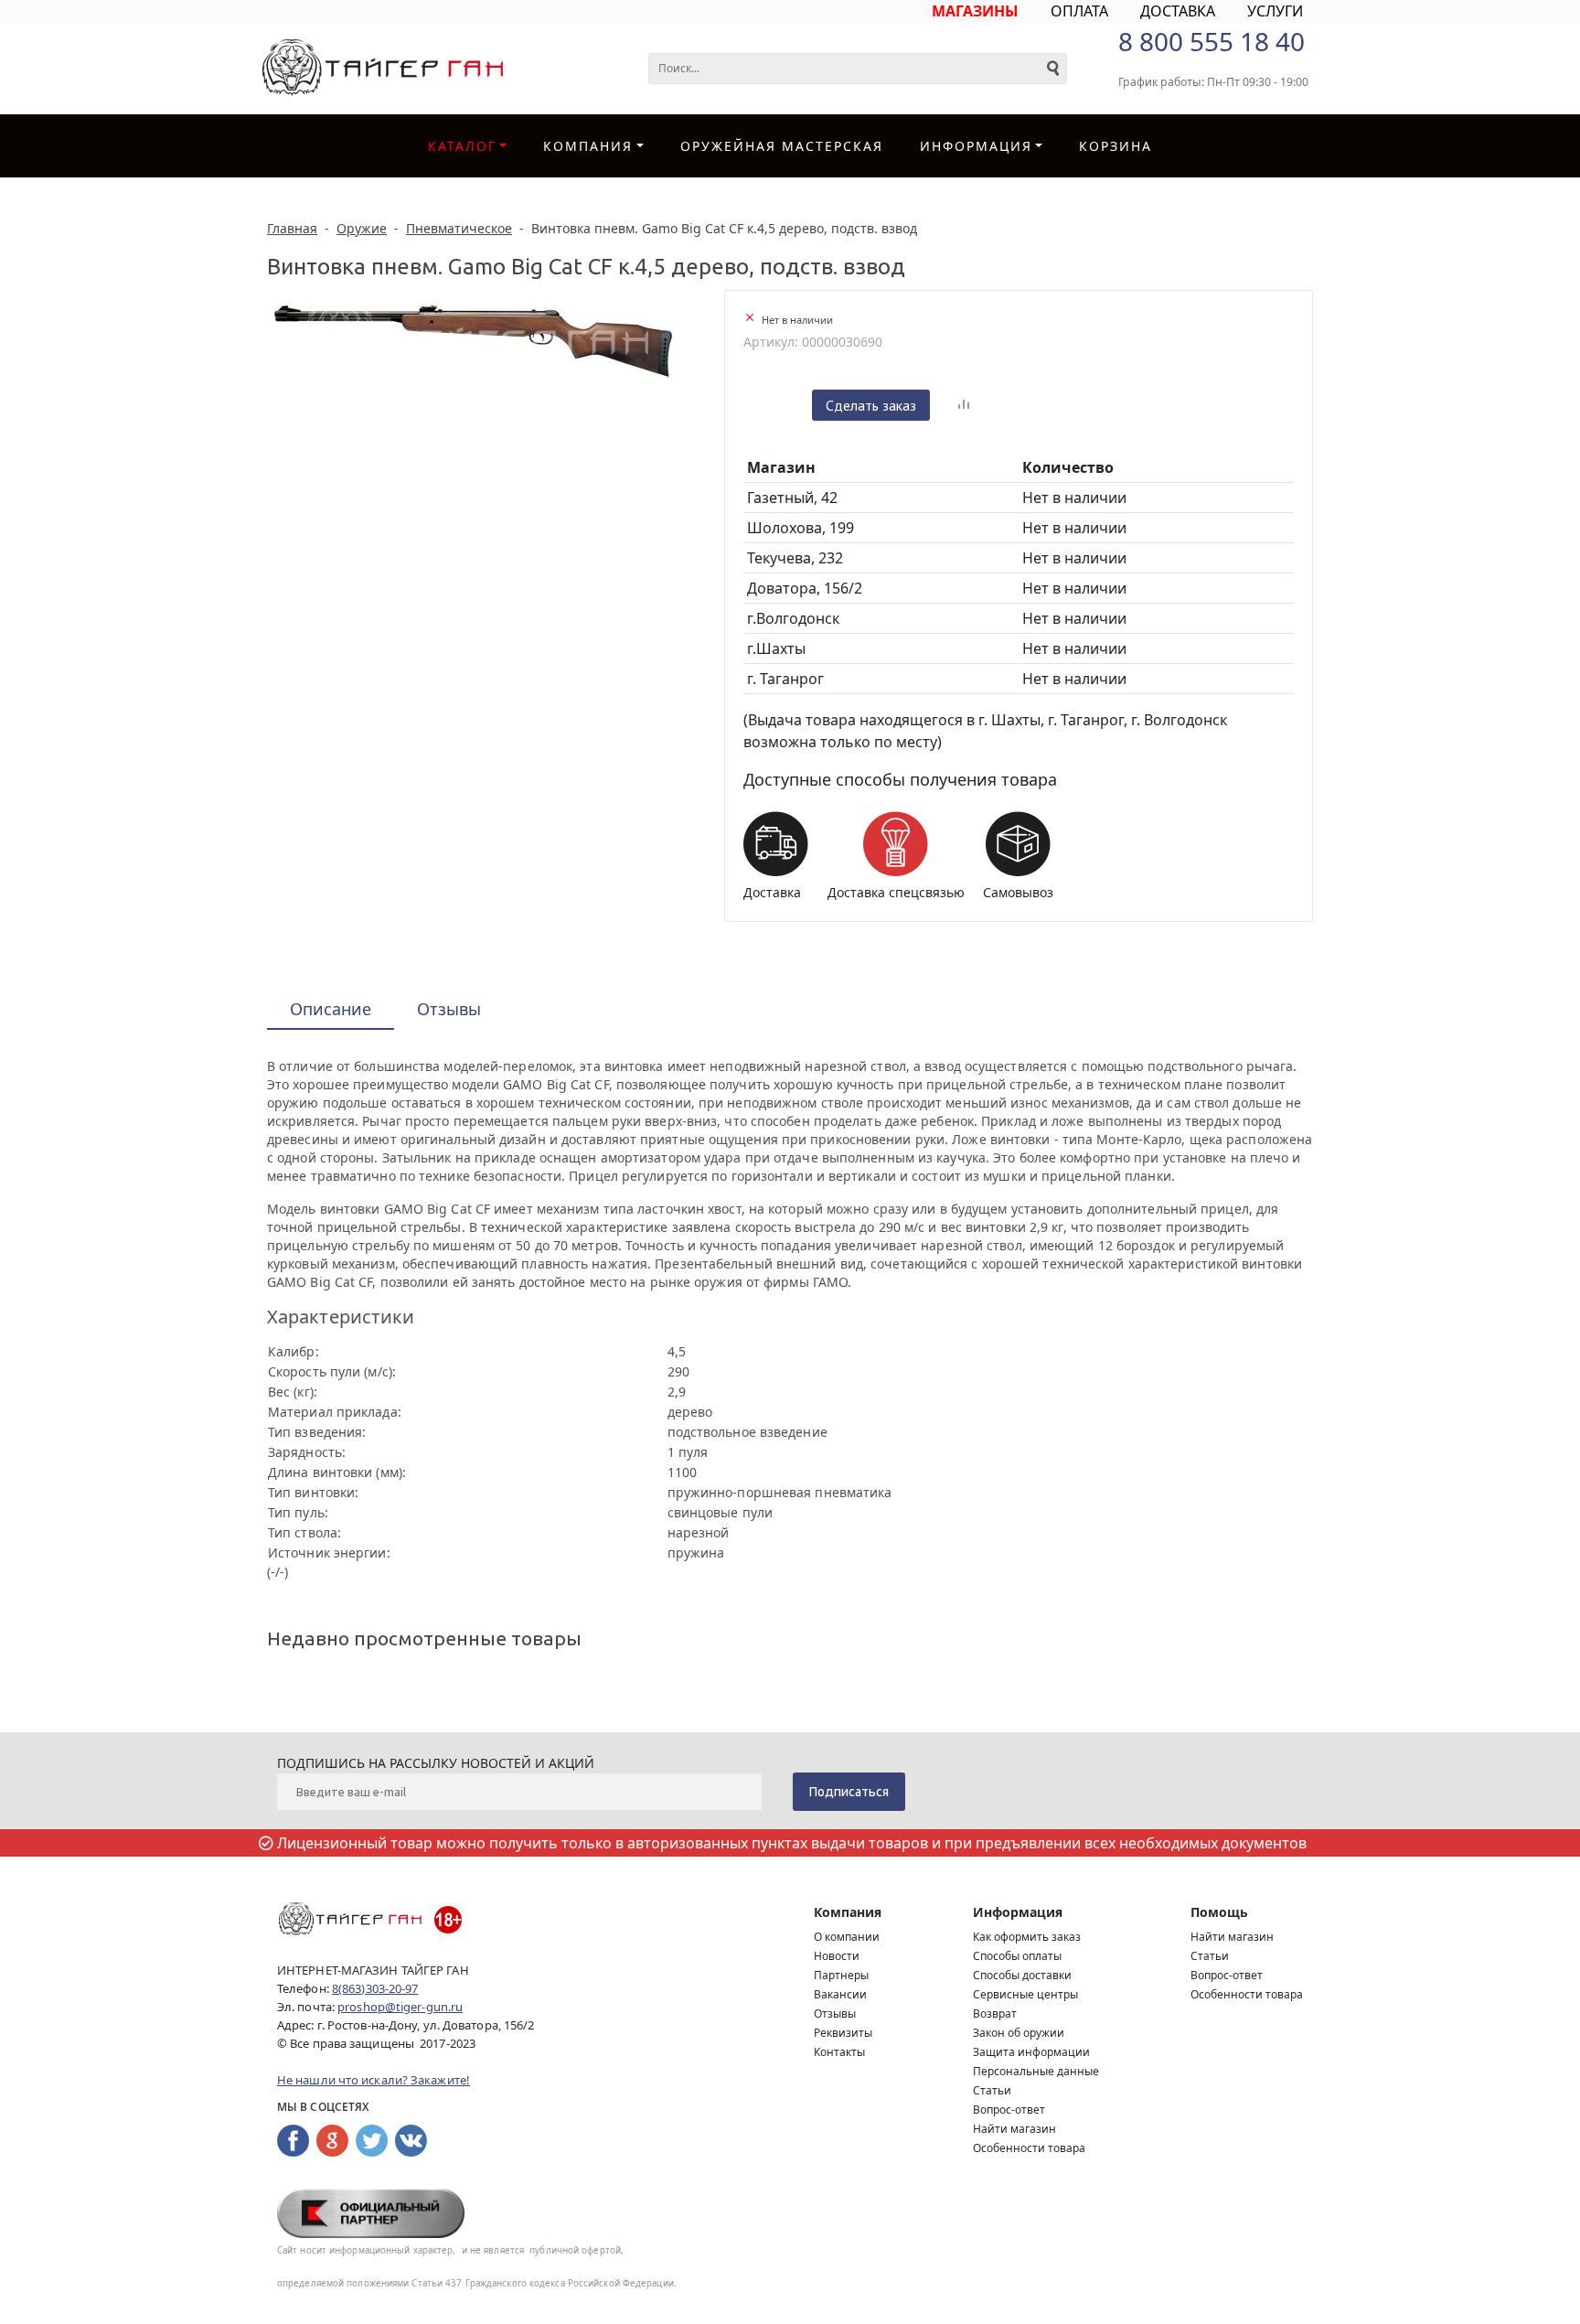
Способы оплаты (1017, 1956)
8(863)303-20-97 (375, 1988)
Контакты (839, 2052)
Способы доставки (1022, 1975)
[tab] (331, 1010)
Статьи (992, 2090)
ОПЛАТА (1079, 11)
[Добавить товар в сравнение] (964, 405)
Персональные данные (1036, 2071)
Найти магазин (1014, 2129)
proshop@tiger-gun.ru (400, 2007)
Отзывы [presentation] (449, 1009)
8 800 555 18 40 (1212, 41)
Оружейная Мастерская (782, 146)
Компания (588, 146)
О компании (847, 1937)
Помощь (1219, 1912)
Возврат (995, 2013)
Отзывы (835, 2013)
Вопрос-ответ (1009, 2110)
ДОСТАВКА (1178, 11)
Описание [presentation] (331, 1009)
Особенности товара (1029, 2148)
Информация (1018, 1912)
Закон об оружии (1019, 2033)
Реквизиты (843, 2033)
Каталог (462, 146)
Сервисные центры (1025, 1994)
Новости (837, 1956)
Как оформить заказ (1027, 1937)
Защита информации (1031, 2052)
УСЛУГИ (1275, 11)
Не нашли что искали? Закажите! (374, 2080)
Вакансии (840, 1994)
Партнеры (841, 1975)
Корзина (1116, 146)
